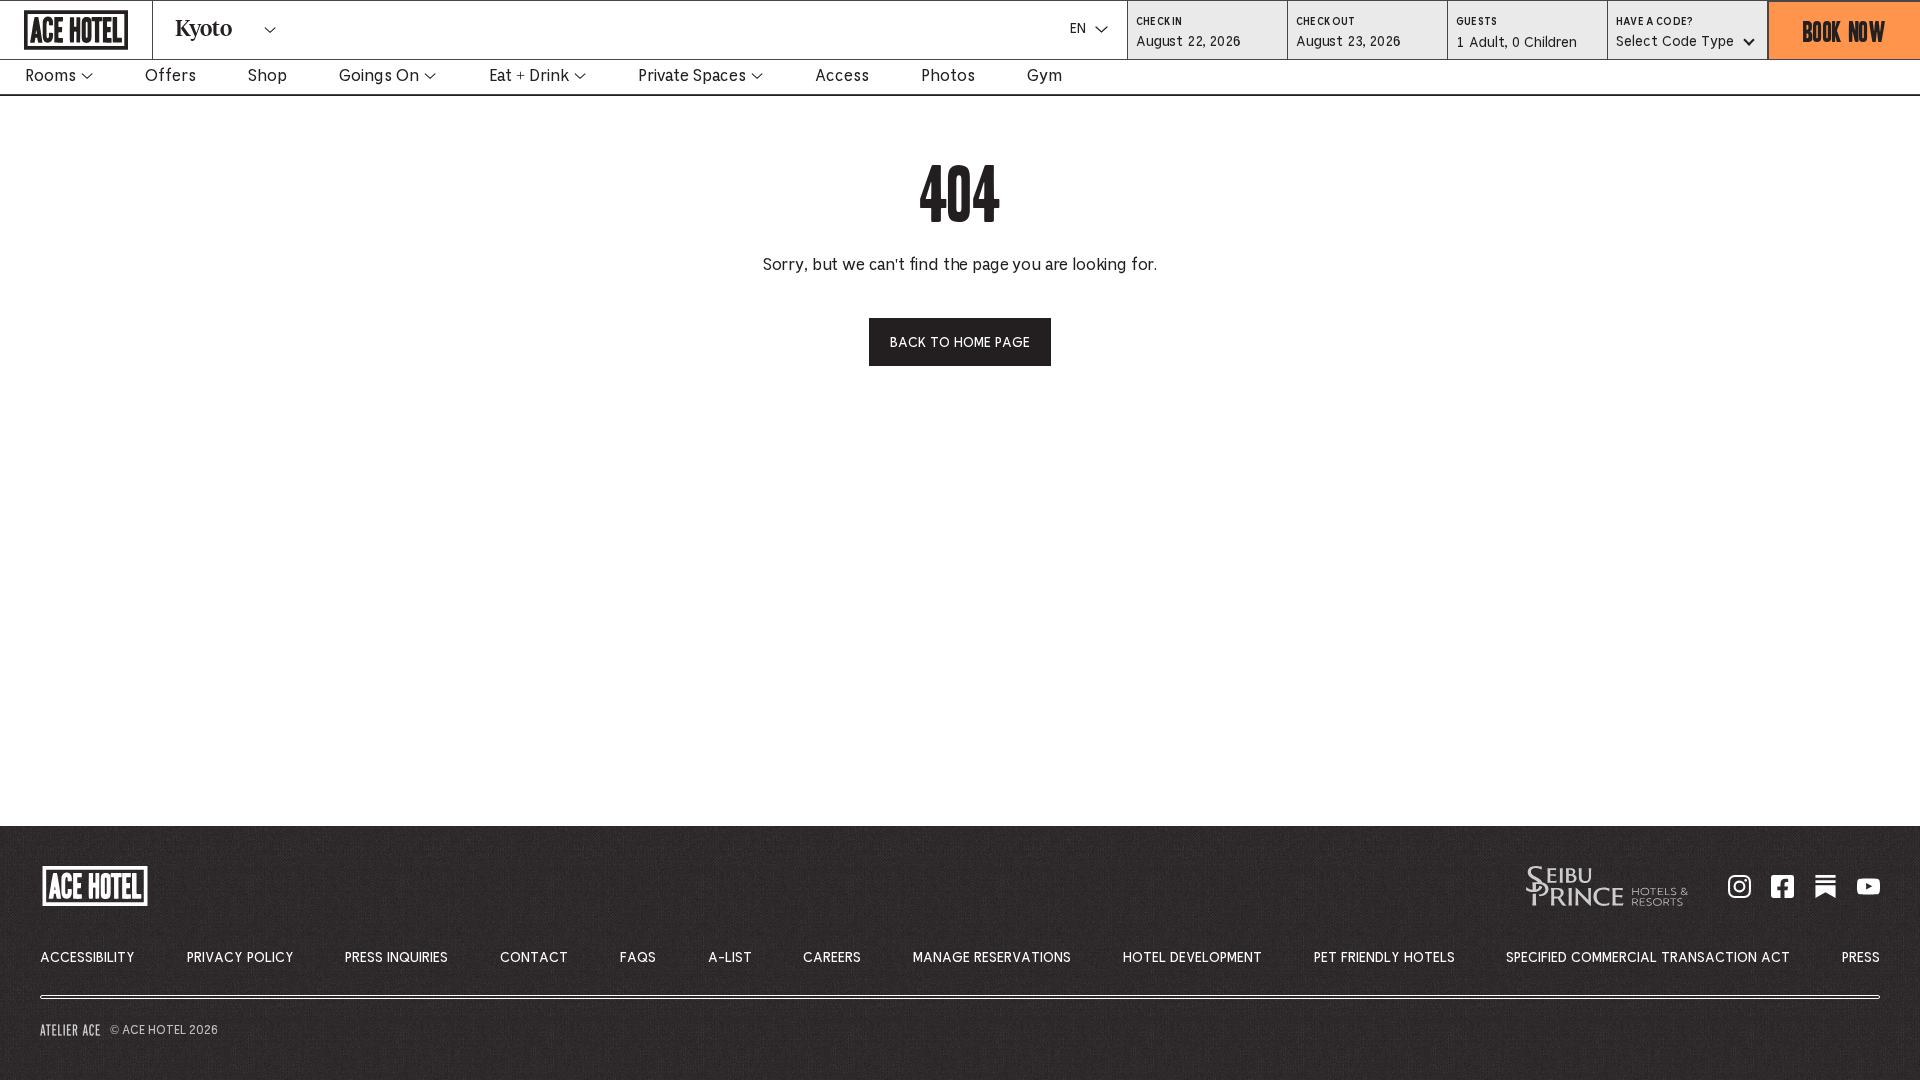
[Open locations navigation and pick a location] (270, 30)
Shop (267, 76)
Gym (1044, 76)
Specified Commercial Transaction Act (1648, 958)
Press (1861, 958)
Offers (170, 76)
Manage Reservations (992, 958)
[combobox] (1687, 43)
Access (842, 76)
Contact (534, 958)
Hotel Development (1192, 958)
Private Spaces (692, 76)
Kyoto (203, 30)
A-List (730, 958)
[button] (1207, 41)
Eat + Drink (529, 76)
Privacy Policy (240, 958)
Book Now (1844, 30)
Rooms (50, 76)
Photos (948, 76)
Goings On (379, 76)
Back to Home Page (960, 343)
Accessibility (87, 958)
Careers (832, 958)
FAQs (638, 958)
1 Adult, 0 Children (1516, 48)
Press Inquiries (396, 958)
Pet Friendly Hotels (1384, 958)
